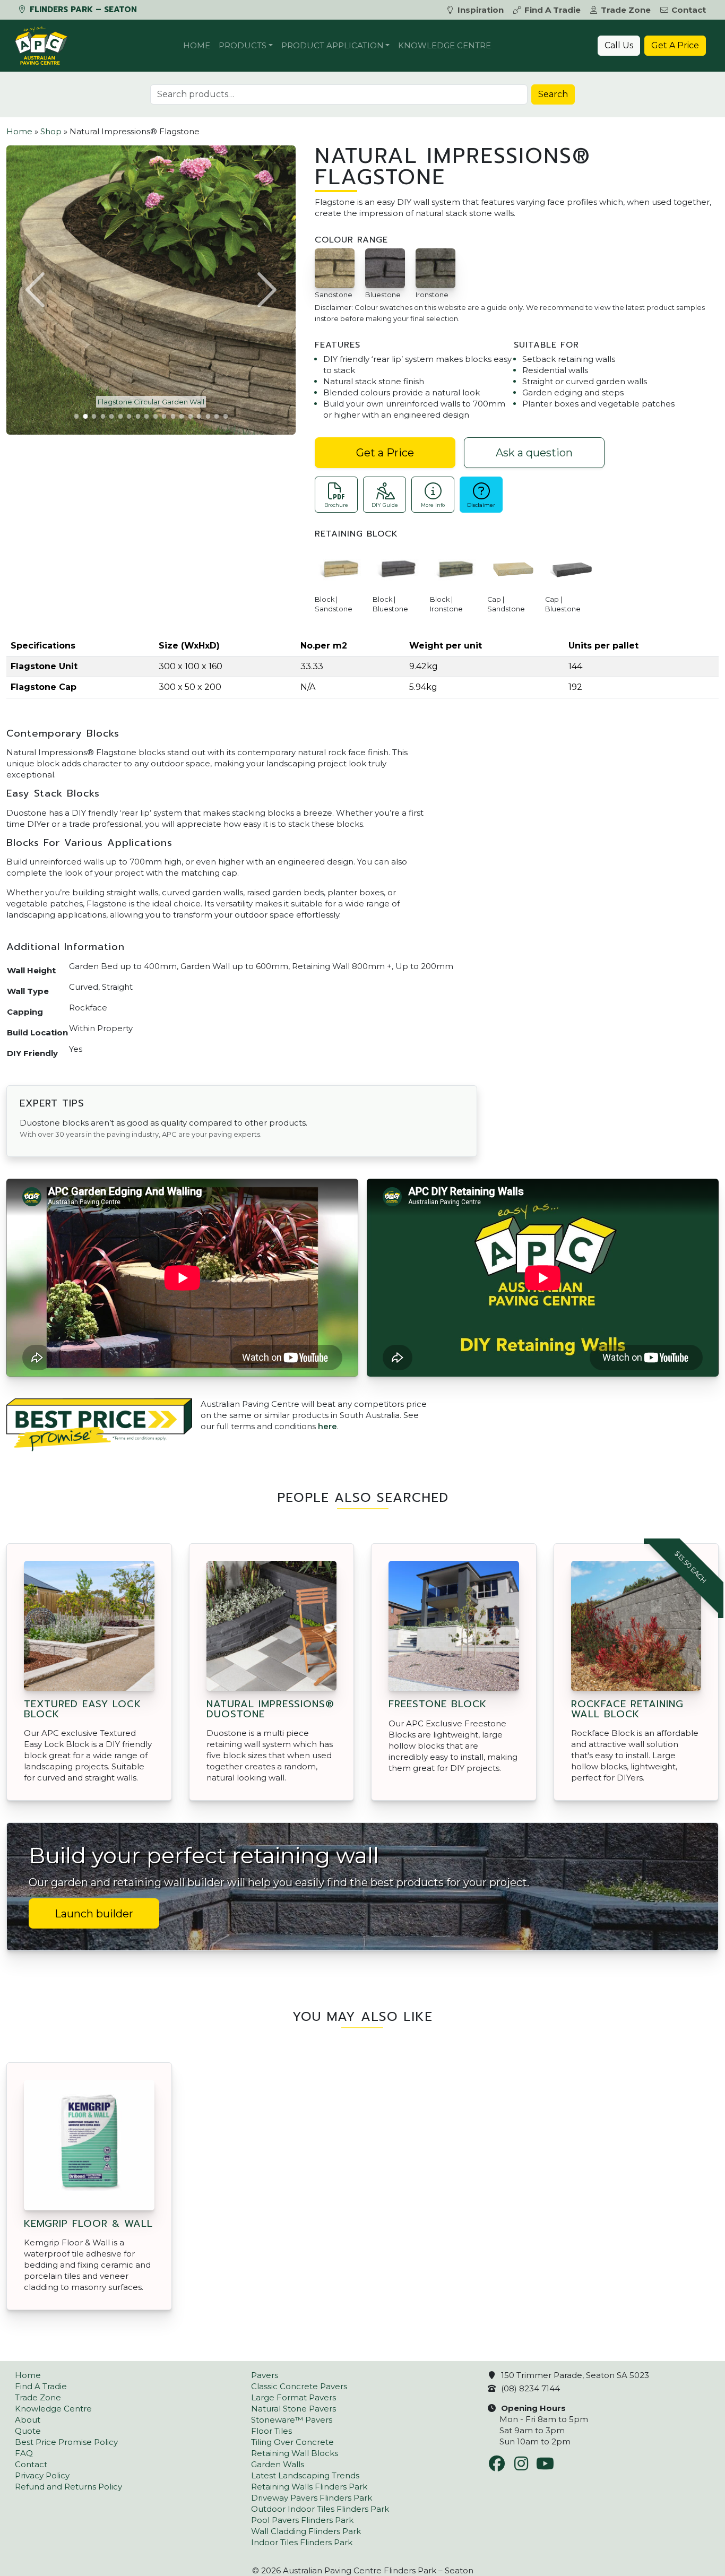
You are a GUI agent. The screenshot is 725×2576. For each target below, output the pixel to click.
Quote (28, 2431)
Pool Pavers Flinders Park (302, 2520)
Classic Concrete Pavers (299, 2386)
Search (553, 94)
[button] (37, 290)
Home (197, 45)
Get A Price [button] (675, 45)
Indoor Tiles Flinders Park (302, 2542)
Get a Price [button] (385, 453)
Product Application (333, 45)
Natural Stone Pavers (294, 2409)
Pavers (265, 2375)
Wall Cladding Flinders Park (306, 2531)
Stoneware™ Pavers (292, 2420)
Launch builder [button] (94, 1914)
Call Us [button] (619, 45)
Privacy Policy (42, 2475)
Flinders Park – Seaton (82, 10)
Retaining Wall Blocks (295, 2453)
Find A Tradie (553, 10)
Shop (51, 131)
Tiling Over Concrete (292, 2442)
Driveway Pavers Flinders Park (312, 2498)
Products (243, 45)
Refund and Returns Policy (68, 2487)
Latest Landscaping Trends (305, 2475)
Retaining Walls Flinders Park (309, 2487)
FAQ (24, 2453)
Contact (689, 10)
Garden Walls (278, 2464)
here (327, 1426)
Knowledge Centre (445, 45)
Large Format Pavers (294, 2397)
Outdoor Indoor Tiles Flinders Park (320, 2509)
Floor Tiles (271, 2431)
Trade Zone (626, 10)
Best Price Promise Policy (66, 2442)
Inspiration (481, 10)
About (28, 2420)
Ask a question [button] (534, 453)
